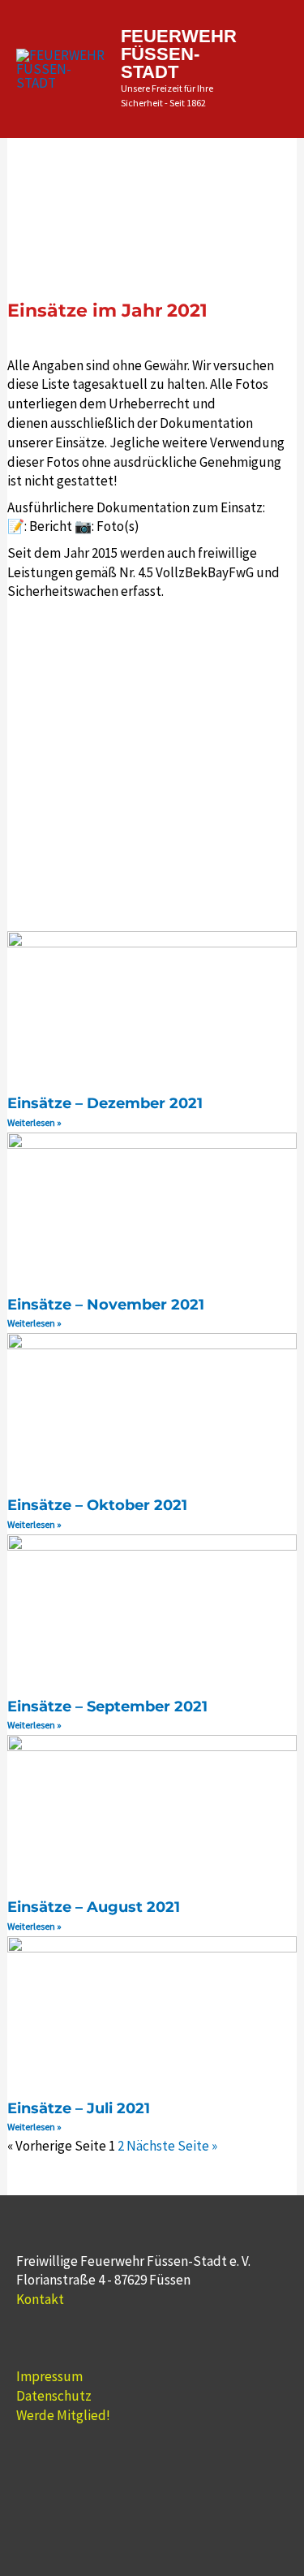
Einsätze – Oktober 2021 (97, 1505)
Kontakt (40, 2299)
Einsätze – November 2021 (106, 1305)
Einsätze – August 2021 (94, 1907)
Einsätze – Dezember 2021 (105, 1103)
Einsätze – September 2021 (107, 1707)
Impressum (49, 2376)
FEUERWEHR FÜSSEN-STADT (179, 54)
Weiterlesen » (34, 1122)
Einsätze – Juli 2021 (79, 2108)
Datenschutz (54, 2396)
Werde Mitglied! (63, 2415)
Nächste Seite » (172, 2146)
